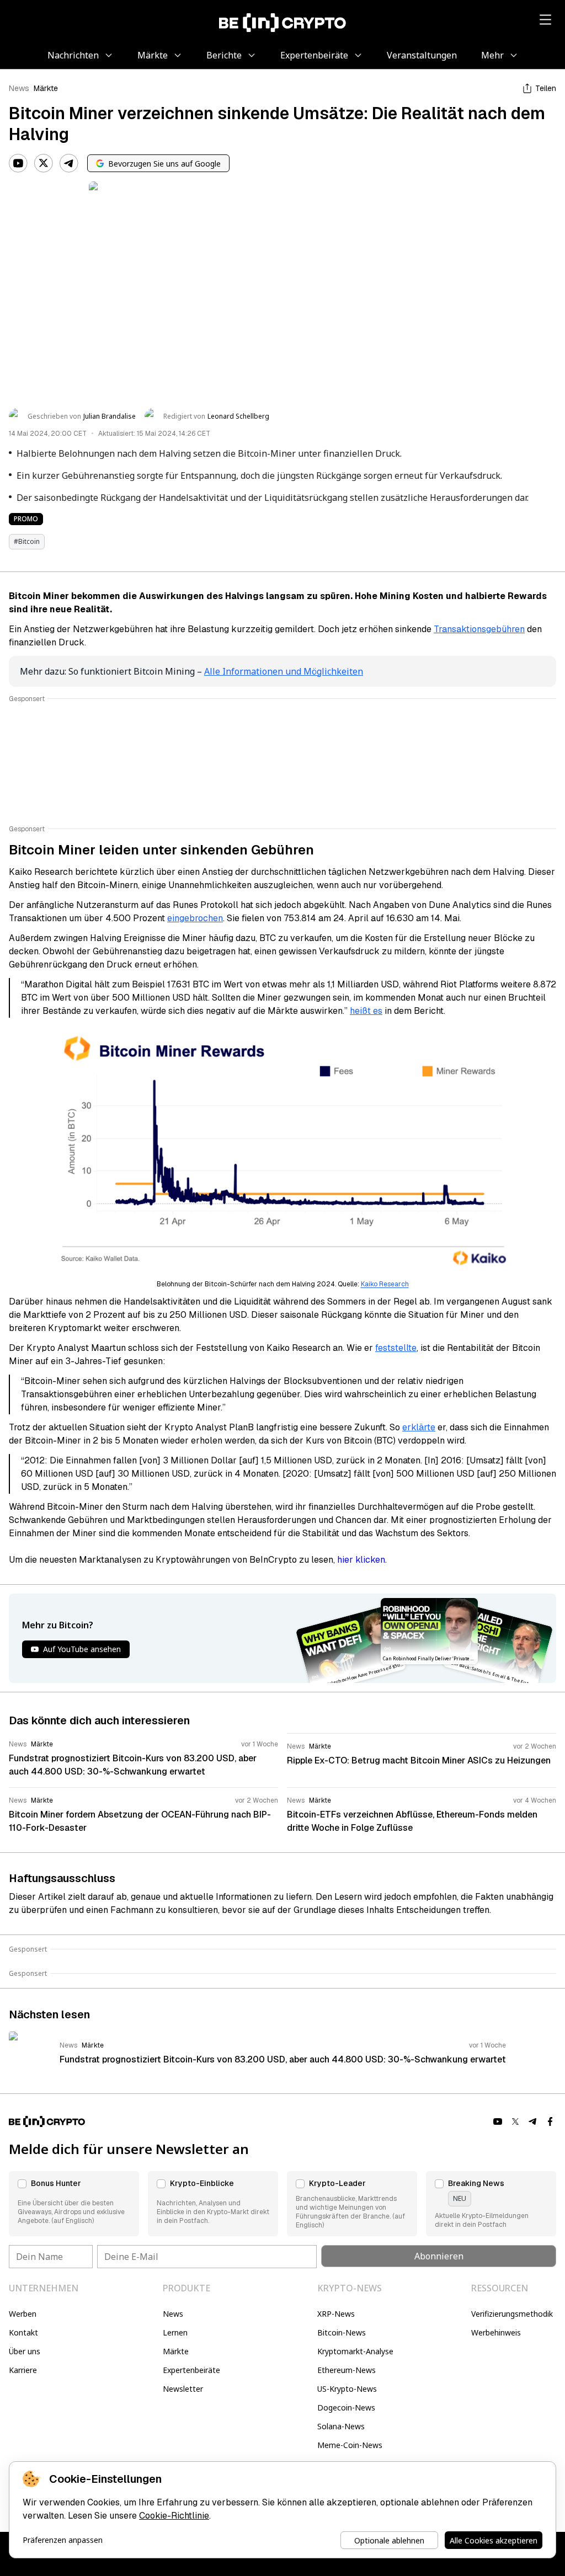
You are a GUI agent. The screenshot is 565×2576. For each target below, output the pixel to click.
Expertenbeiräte (191, 2370)
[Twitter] (44, 163)
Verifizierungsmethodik (512, 2314)
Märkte (46, 88)
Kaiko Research (385, 1284)
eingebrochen (195, 918)
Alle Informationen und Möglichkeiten (284, 671)
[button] (74, 2204)
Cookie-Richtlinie (174, 2516)
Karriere (23, 2370)
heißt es (366, 1011)
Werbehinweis (496, 2332)
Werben (23, 2314)
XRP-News (336, 2314)
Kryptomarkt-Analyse (355, 2351)
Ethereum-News (347, 2370)
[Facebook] (551, 2121)
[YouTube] (18, 163)
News (19, 88)
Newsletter (183, 2389)
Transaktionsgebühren (479, 629)
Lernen (175, 2332)
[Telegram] (69, 163)
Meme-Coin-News (350, 2445)
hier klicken (361, 1560)
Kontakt (23, 2332)
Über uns (25, 2351)
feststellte (396, 1348)
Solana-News (341, 2426)
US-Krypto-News (347, 2389)
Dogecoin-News (346, 2407)
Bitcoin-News (342, 2332)
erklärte (419, 1427)
